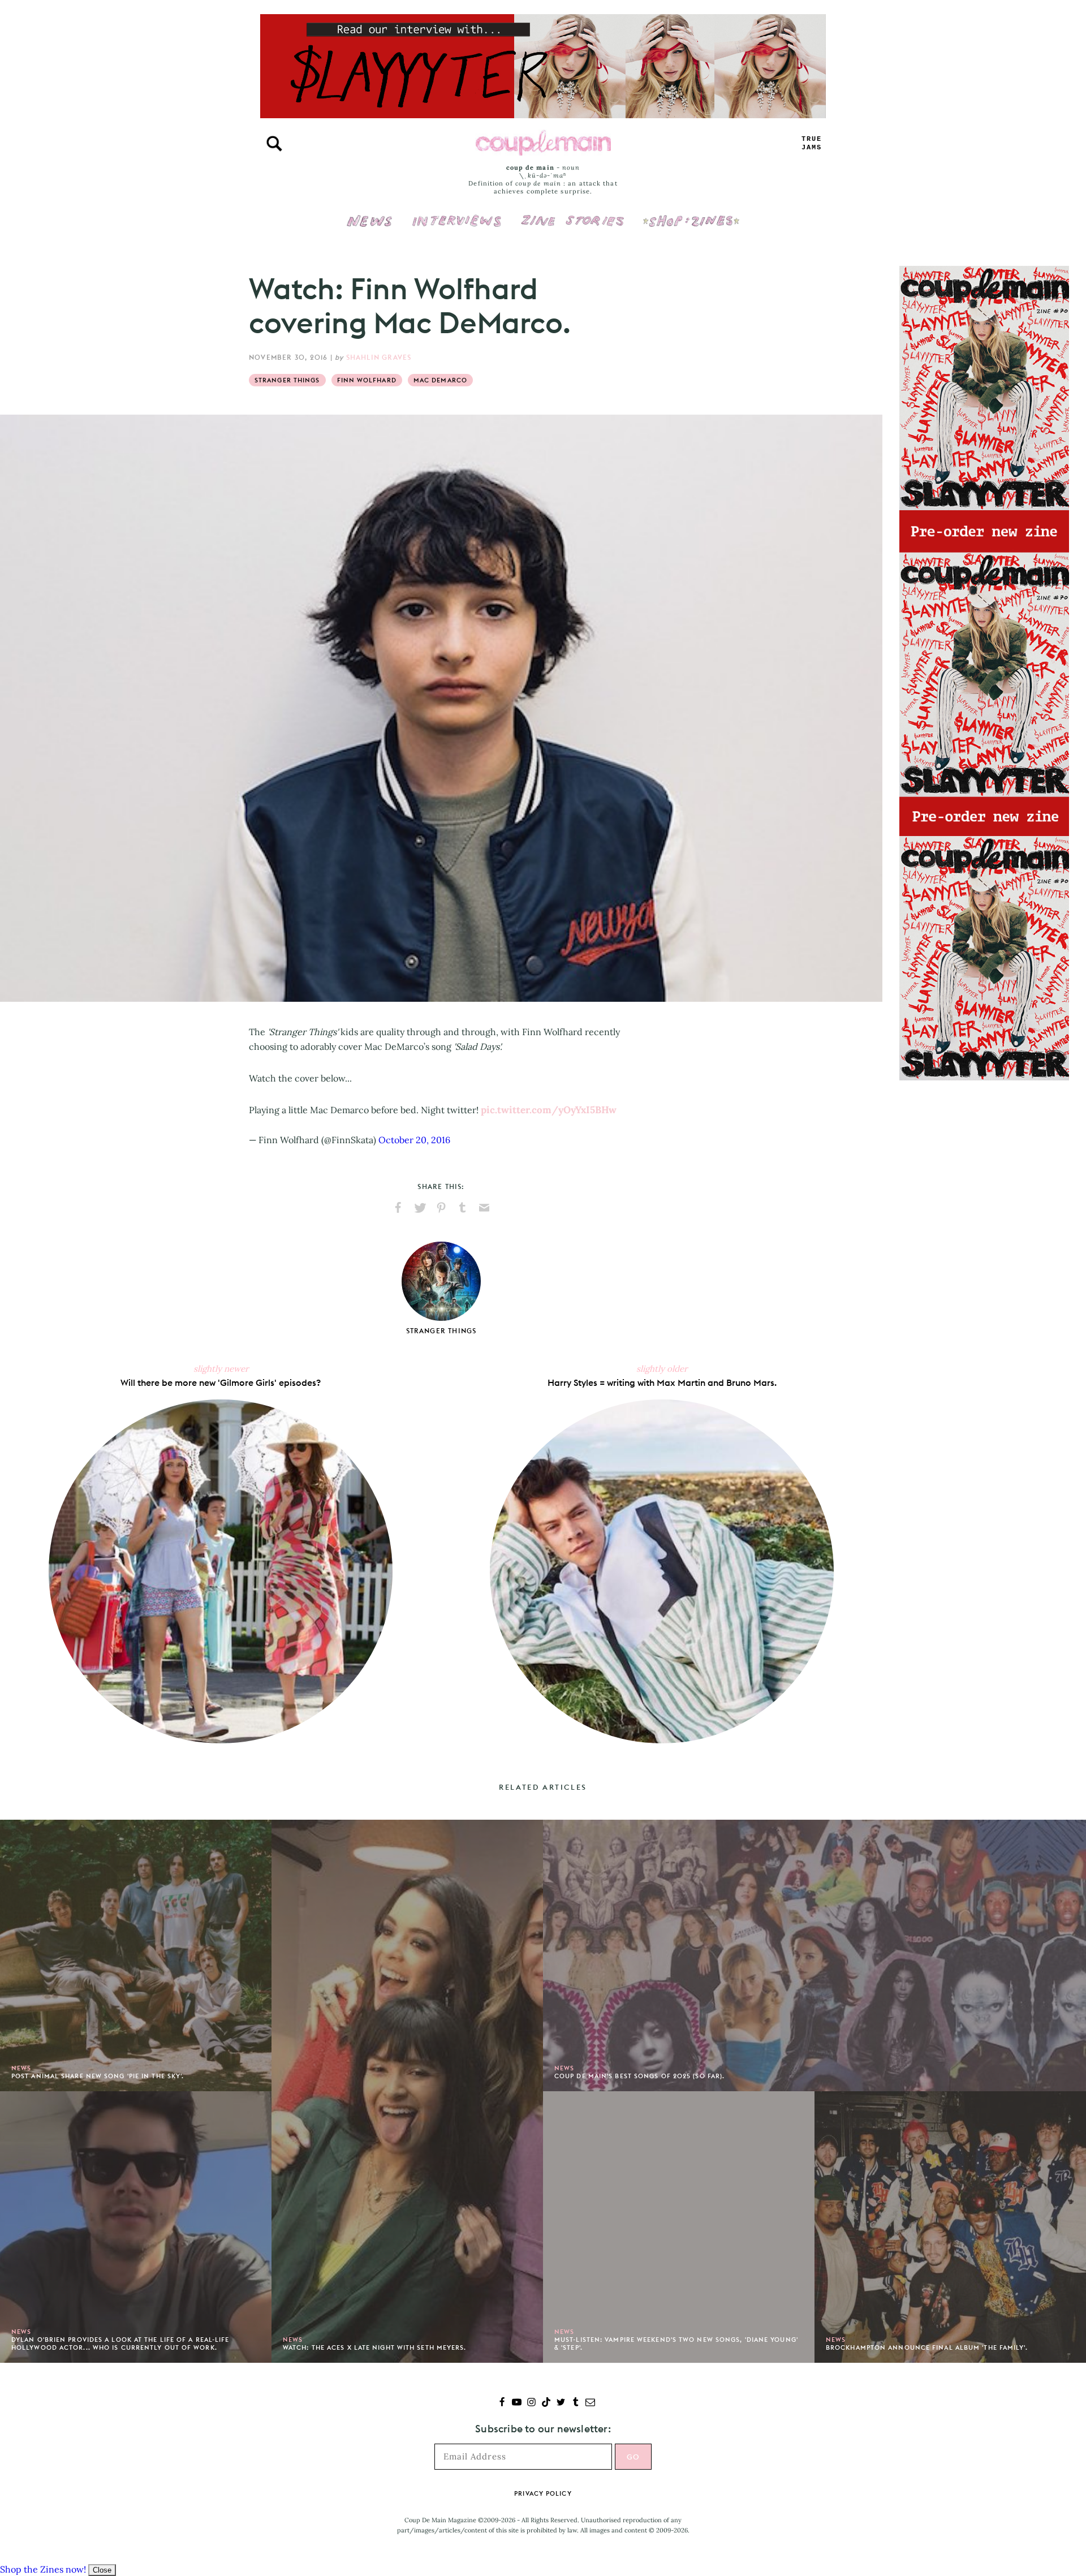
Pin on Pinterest (441, 1208)
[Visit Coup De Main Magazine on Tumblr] (576, 2403)
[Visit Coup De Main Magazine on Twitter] (561, 2403)
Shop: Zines (691, 213)
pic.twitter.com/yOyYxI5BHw (549, 1110)
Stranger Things (287, 380)
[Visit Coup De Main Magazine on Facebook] (502, 2403)
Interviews (457, 213)
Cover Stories (572, 213)
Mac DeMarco (440, 380)
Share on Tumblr (463, 1208)
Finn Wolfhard (367, 380)
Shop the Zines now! (43, 2569)
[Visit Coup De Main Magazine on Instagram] (531, 2403)
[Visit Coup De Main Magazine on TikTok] (546, 2403)
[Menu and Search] (274, 144)
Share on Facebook (398, 1208)
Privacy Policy (543, 2493)
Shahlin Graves (379, 357)
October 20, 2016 (414, 1140)
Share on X (420, 1208)
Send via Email (484, 1208)
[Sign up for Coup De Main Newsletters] (590, 2403)
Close (102, 2570)
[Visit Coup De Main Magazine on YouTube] (517, 2403)
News (370, 227)
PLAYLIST (812, 143)
